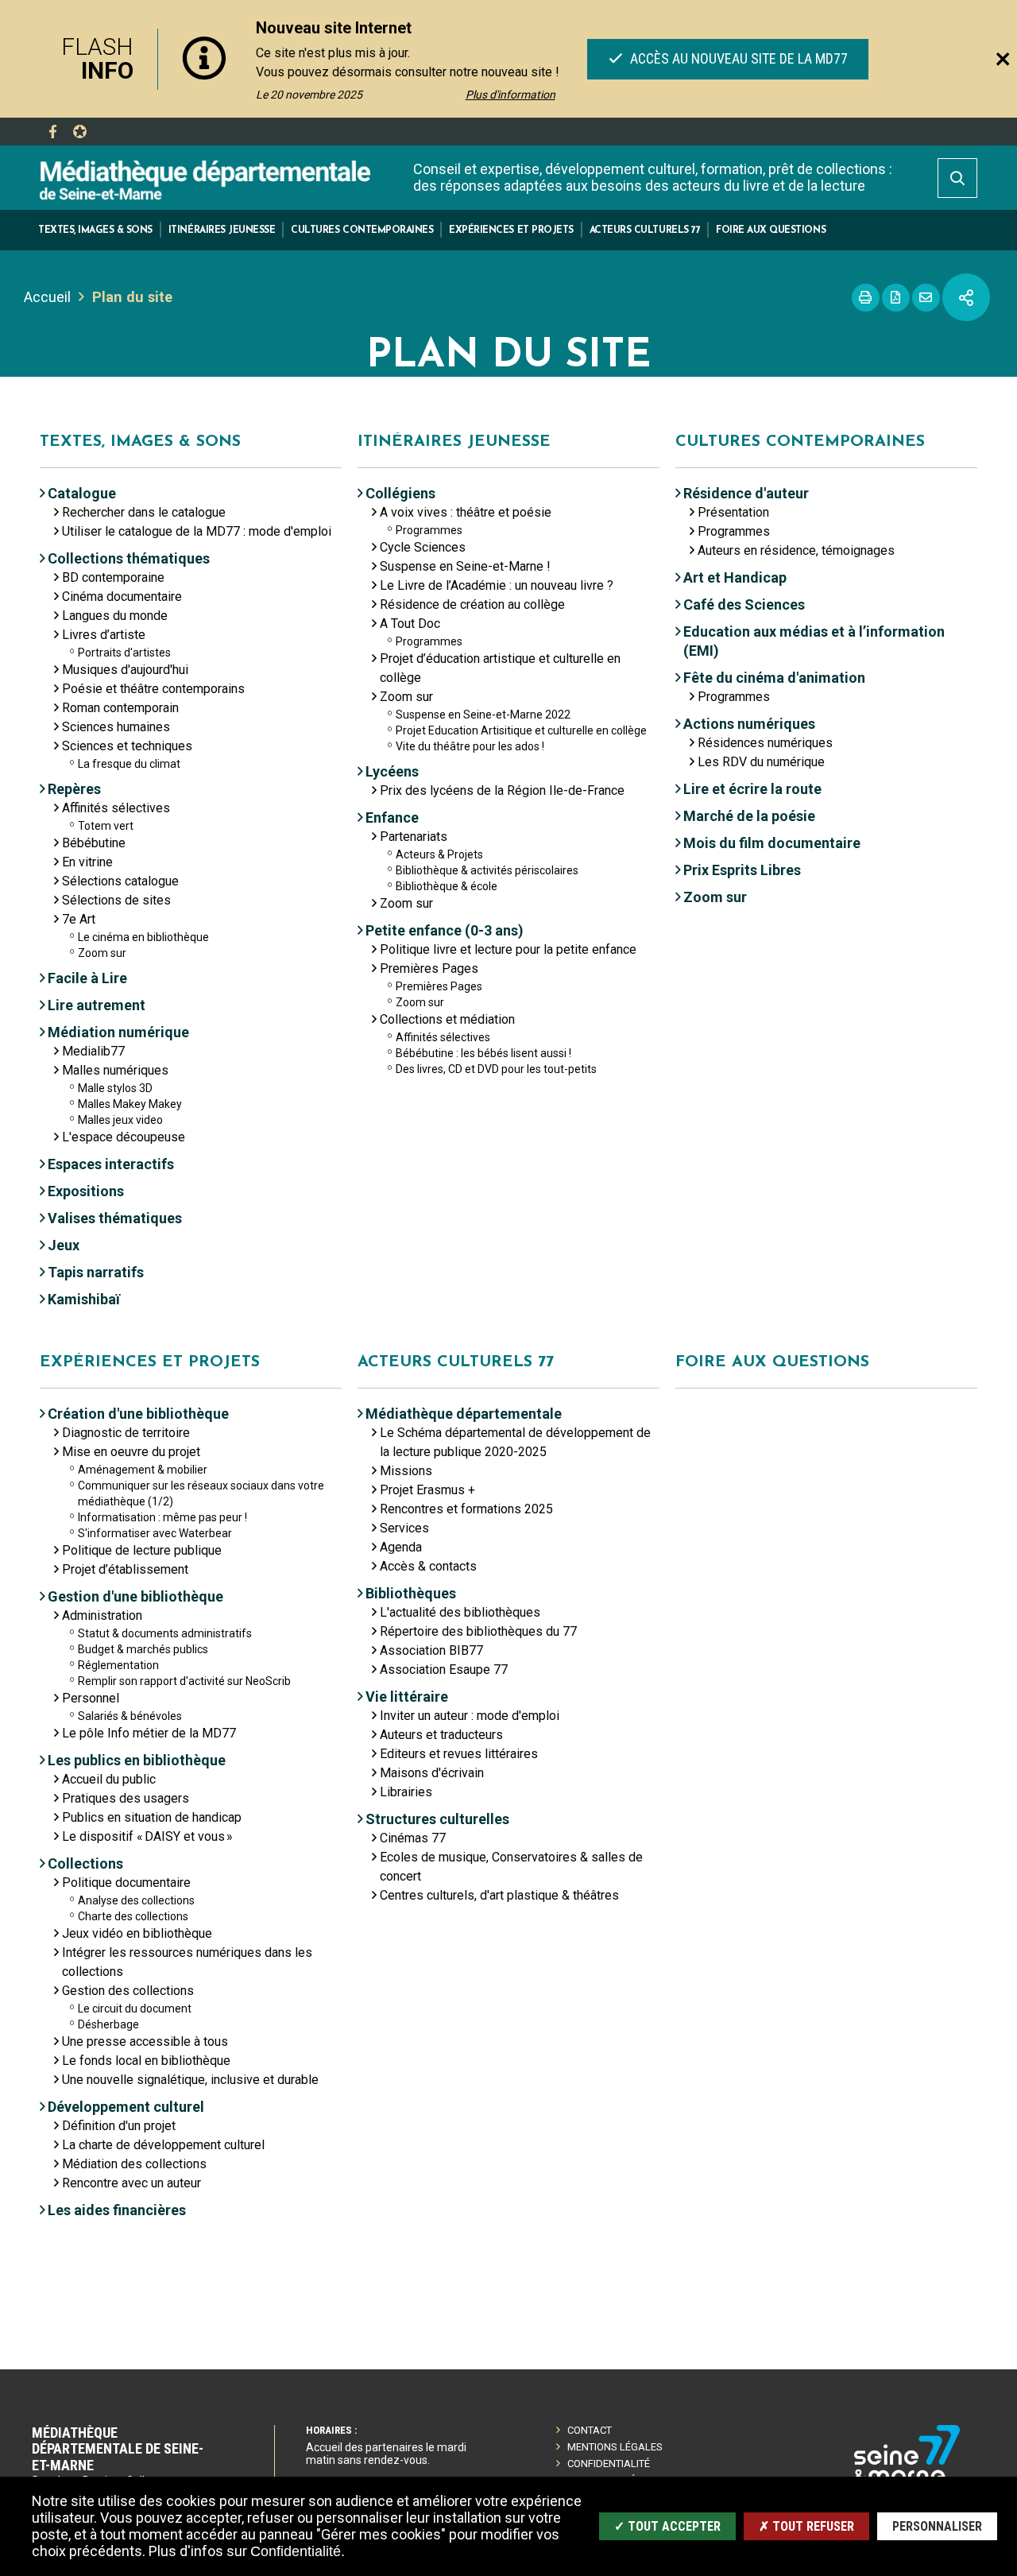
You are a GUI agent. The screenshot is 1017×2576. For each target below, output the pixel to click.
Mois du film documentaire (772, 843)
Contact (590, 2430)
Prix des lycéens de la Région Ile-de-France (502, 790)
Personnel (91, 1698)
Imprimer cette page (866, 298)
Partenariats (414, 837)
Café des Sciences (744, 604)
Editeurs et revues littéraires (459, 1754)
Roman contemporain (120, 708)
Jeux (64, 1245)
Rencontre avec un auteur (131, 2183)
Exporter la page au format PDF (896, 298)
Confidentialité (609, 2464)
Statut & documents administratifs (165, 1633)
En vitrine (87, 862)
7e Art (79, 919)
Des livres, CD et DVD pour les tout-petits (496, 1069)
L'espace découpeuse (124, 1137)
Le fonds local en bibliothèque (146, 2061)
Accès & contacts (428, 1566)
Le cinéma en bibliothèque (143, 937)
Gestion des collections (128, 1991)
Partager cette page (966, 297)
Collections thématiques (129, 558)
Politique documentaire (126, 1883)
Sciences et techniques (127, 746)
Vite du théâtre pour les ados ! (470, 746)
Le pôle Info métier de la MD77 (149, 1733)
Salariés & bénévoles (130, 1716)
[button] (95, 230)
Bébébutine (94, 843)
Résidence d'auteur (746, 493)
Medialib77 (93, 1051)
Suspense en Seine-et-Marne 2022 (483, 715)
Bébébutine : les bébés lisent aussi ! (483, 1053)
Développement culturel (126, 2107)
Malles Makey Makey (130, 1104)
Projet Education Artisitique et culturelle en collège (521, 730)
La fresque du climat (129, 764)
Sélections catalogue (120, 881)
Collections (85, 1863)
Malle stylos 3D (115, 1088)
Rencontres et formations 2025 (466, 1509)
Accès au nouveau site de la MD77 (737, 58)
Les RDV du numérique (761, 762)
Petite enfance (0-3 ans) (445, 930)
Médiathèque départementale (464, 1414)
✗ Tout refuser (806, 2526)
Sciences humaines (116, 727)
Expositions (86, 1191)
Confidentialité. (298, 2551)
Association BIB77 (431, 1650)
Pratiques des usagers (126, 1798)
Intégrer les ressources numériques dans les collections (187, 1962)
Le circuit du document (135, 2009)
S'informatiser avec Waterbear (155, 1533)
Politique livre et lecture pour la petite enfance (508, 949)
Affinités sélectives (116, 808)
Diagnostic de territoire (126, 1433)
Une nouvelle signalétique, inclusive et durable (190, 2080)
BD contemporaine (113, 577)
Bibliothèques (411, 1593)
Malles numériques (115, 1070)
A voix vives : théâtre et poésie (466, 512)
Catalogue (82, 493)
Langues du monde (115, 616)
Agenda (401, 1547)
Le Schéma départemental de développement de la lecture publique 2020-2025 (515, 1442)
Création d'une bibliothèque (138, 1414)
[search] (957, 178)
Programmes (429, 530)
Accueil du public (109, 1779)
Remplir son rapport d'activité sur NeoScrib (184, 1681)
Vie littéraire (407, 1697)
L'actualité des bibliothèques (460, 1612)
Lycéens (392, 771)
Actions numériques (749, 724)
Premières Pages (429, 968)
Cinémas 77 (413, 1838)
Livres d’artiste (104, 635)
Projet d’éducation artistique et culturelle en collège (500, 668)
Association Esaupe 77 (444, 1670)
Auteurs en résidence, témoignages (796, 550)
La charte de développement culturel (163, 2145)
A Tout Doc (410, 624)
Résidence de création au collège (472, 604)
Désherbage (108, 2024)
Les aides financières (117, 2210)
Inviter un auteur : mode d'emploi (470, 1716)
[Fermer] (1003, 59)
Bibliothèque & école (447, 886)
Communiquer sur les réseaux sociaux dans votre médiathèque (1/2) (201, 1493)
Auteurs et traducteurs (441, 1735)
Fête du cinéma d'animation (774, 678)
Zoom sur (102, 953)
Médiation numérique (118, 1032)
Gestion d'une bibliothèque (135, 1596)
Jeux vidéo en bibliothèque (137, 1933)
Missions (406, 1471)
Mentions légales (615, 2447)
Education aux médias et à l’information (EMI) (814, 641)
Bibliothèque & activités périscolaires (487, 870)
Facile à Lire (87, 978)
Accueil (47, 297)
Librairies (406, 1792)
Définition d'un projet (119, 2126)
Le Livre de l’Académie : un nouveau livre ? (497, 585)
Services (404, 1528)
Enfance (392, 817)
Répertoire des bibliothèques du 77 (478, 1631)
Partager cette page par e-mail (926, 298)
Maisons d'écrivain (432, 1773)
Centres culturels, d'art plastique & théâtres (499, 1895)
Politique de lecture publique (142, 1550)
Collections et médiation (447, 1019)
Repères (74, 789)
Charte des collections (133, 1916)
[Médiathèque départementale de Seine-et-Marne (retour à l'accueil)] (205, 179)
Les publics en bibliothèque (137, 1760)
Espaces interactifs (111, 1164)
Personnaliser (937, 2526)
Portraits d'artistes (124, 653)
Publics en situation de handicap (152, 1817)
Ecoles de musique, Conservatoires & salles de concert (511, 1867)
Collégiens (400, 493)
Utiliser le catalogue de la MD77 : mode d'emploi (197, 531)
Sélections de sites (116, 900)
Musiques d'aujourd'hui (125, 670)
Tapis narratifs (96, 1272)
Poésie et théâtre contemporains (153, 689)
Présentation (733, 512)
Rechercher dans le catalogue (144, 512)
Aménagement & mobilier (143, 1470)
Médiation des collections (134, 2164)
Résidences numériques (765, 743)
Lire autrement (97, 1005)
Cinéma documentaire (122, 597)
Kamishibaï (84, 1299)
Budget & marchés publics (143, 1649)
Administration (102, 1615)
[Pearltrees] (79, 132)
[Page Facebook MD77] (52, 132)
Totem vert (106, 826)
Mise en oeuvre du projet (131, 1452)
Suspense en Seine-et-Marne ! (465, 566)
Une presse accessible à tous (145, 2041)
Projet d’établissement (125, 1569)
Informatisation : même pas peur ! (162, 1517)
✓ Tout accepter (667, 2526)
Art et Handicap (735, 577)
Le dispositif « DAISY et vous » (147, 1836)
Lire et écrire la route (752, 789)
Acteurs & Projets (439, 854)
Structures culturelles (437, 1819)
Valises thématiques (115, 1218)
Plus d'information (510, 95)
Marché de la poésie (749, 816)
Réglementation (118, 1665)
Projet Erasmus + (427, 1490)
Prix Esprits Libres (742, 870)
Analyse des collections (136, 1900)
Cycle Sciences (423, 547)
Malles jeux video (120, 1120)
